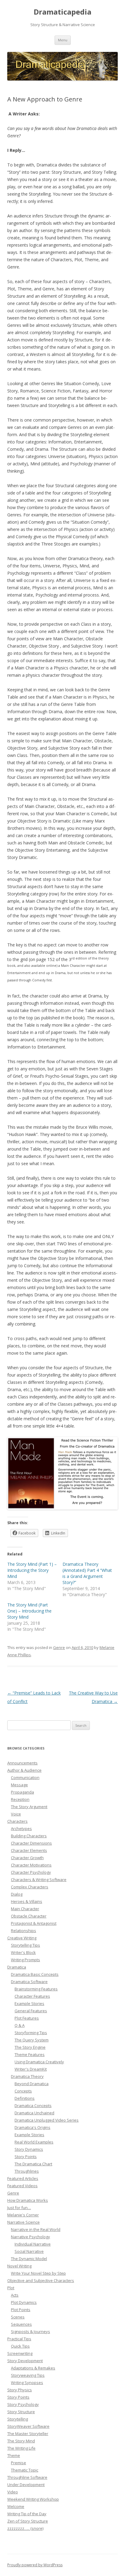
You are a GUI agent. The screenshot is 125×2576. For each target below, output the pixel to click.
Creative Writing (22, 1938)
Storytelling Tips (25, 1945)
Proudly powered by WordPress (35, 2565)
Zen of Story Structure (28, 2521)
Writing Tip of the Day (27, 2514)
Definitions (25, 2098)
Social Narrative (29, 2251)
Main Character (25, 1909)
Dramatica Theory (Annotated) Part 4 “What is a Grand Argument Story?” (87, 1573)
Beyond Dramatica (32, 2084)
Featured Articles (23, 2178)
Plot (11, 2288)
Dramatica (17, 1967)
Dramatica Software (29, 1982)
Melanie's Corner (23, 2215)
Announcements (22, 1763)
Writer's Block (23, 1952)
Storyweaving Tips (28, 2375)
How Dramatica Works (28, 2200)
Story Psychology (23, 2404)
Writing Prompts (25, 1960)
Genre (59, 1647)
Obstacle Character (29, 1916)
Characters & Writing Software (39, 1880)
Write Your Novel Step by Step (38, 2273)
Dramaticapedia (62, 12)
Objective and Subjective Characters (41, 2280)
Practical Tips (19, 2339)
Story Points (26, 2157)
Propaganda (22, 1792)
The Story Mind (21, 2441)
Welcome (16, 2506)
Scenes (18, 2317)
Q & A (20, 2025)
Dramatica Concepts (33, 2106)
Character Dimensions (31, 1843)
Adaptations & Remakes (33, 2368)
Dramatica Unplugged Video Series (47, 2120)
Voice (16, 1814)
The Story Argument (29, 1807)
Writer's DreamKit (31, 2069)
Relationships (24, 1931)
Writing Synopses (27, 2383)
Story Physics (20, 2390)
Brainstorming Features (36, 1989)
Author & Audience (24, 1770)
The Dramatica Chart (33, 2164)
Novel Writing (19, 2266)
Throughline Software (27, 2477)
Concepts (23, 2091)
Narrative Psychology (30, 2237)
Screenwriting (20, 2353)
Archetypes (21, 1829)
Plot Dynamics (24, 2302)
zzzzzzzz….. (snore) (25, 2528)
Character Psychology (31, 1872)
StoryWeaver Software (28, 2426)
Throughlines (27, 2171)
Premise (19, 2463)
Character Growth (27, 1858)
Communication (25, 1777)
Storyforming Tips (31, 2033)
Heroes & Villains (27, 1901)
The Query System (32, 2040)
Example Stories (29, 2003)
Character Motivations (31, 1865)
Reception (20, 1799)
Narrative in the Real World (36, 2229)
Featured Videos (22, 2186)
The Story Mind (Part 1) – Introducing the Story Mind (32, 1570)
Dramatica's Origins (32, 2127)
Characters (17, 1821)
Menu (63, 40)
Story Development (25, 2361)
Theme (14, 2455)
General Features (31, 2011)
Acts (15, 2295)
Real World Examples (34, 2142)
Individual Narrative (33, 2244)
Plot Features (27, 2018)
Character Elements (29, 1850)
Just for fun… (19, 2208)
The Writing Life (21, 2448)
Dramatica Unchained (34, 2113)
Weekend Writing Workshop (33, 2499)
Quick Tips (20, 2346)
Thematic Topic (25, 2470)
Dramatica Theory (27, 2076)
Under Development (26, 2485)
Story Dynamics (29, 2149)
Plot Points (21, 2310)
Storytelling (18, 2419)
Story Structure (21, 2412)
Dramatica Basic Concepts (35, 1974)
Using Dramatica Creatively (39, 2062)
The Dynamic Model (29, 2259)
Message (19, 1785)
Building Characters (29, 1836)
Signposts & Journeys (30, 2331)
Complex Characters (30, 1887)
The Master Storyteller (28, 2434)
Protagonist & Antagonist (34, 1923)
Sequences (21, 2324)
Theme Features (30, 2054)
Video (13, 2492)
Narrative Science (24, 2222)
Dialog (17, 1894)
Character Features (32, 1996)
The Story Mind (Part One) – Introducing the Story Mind (29, 1611)
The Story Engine (30, 2047)
